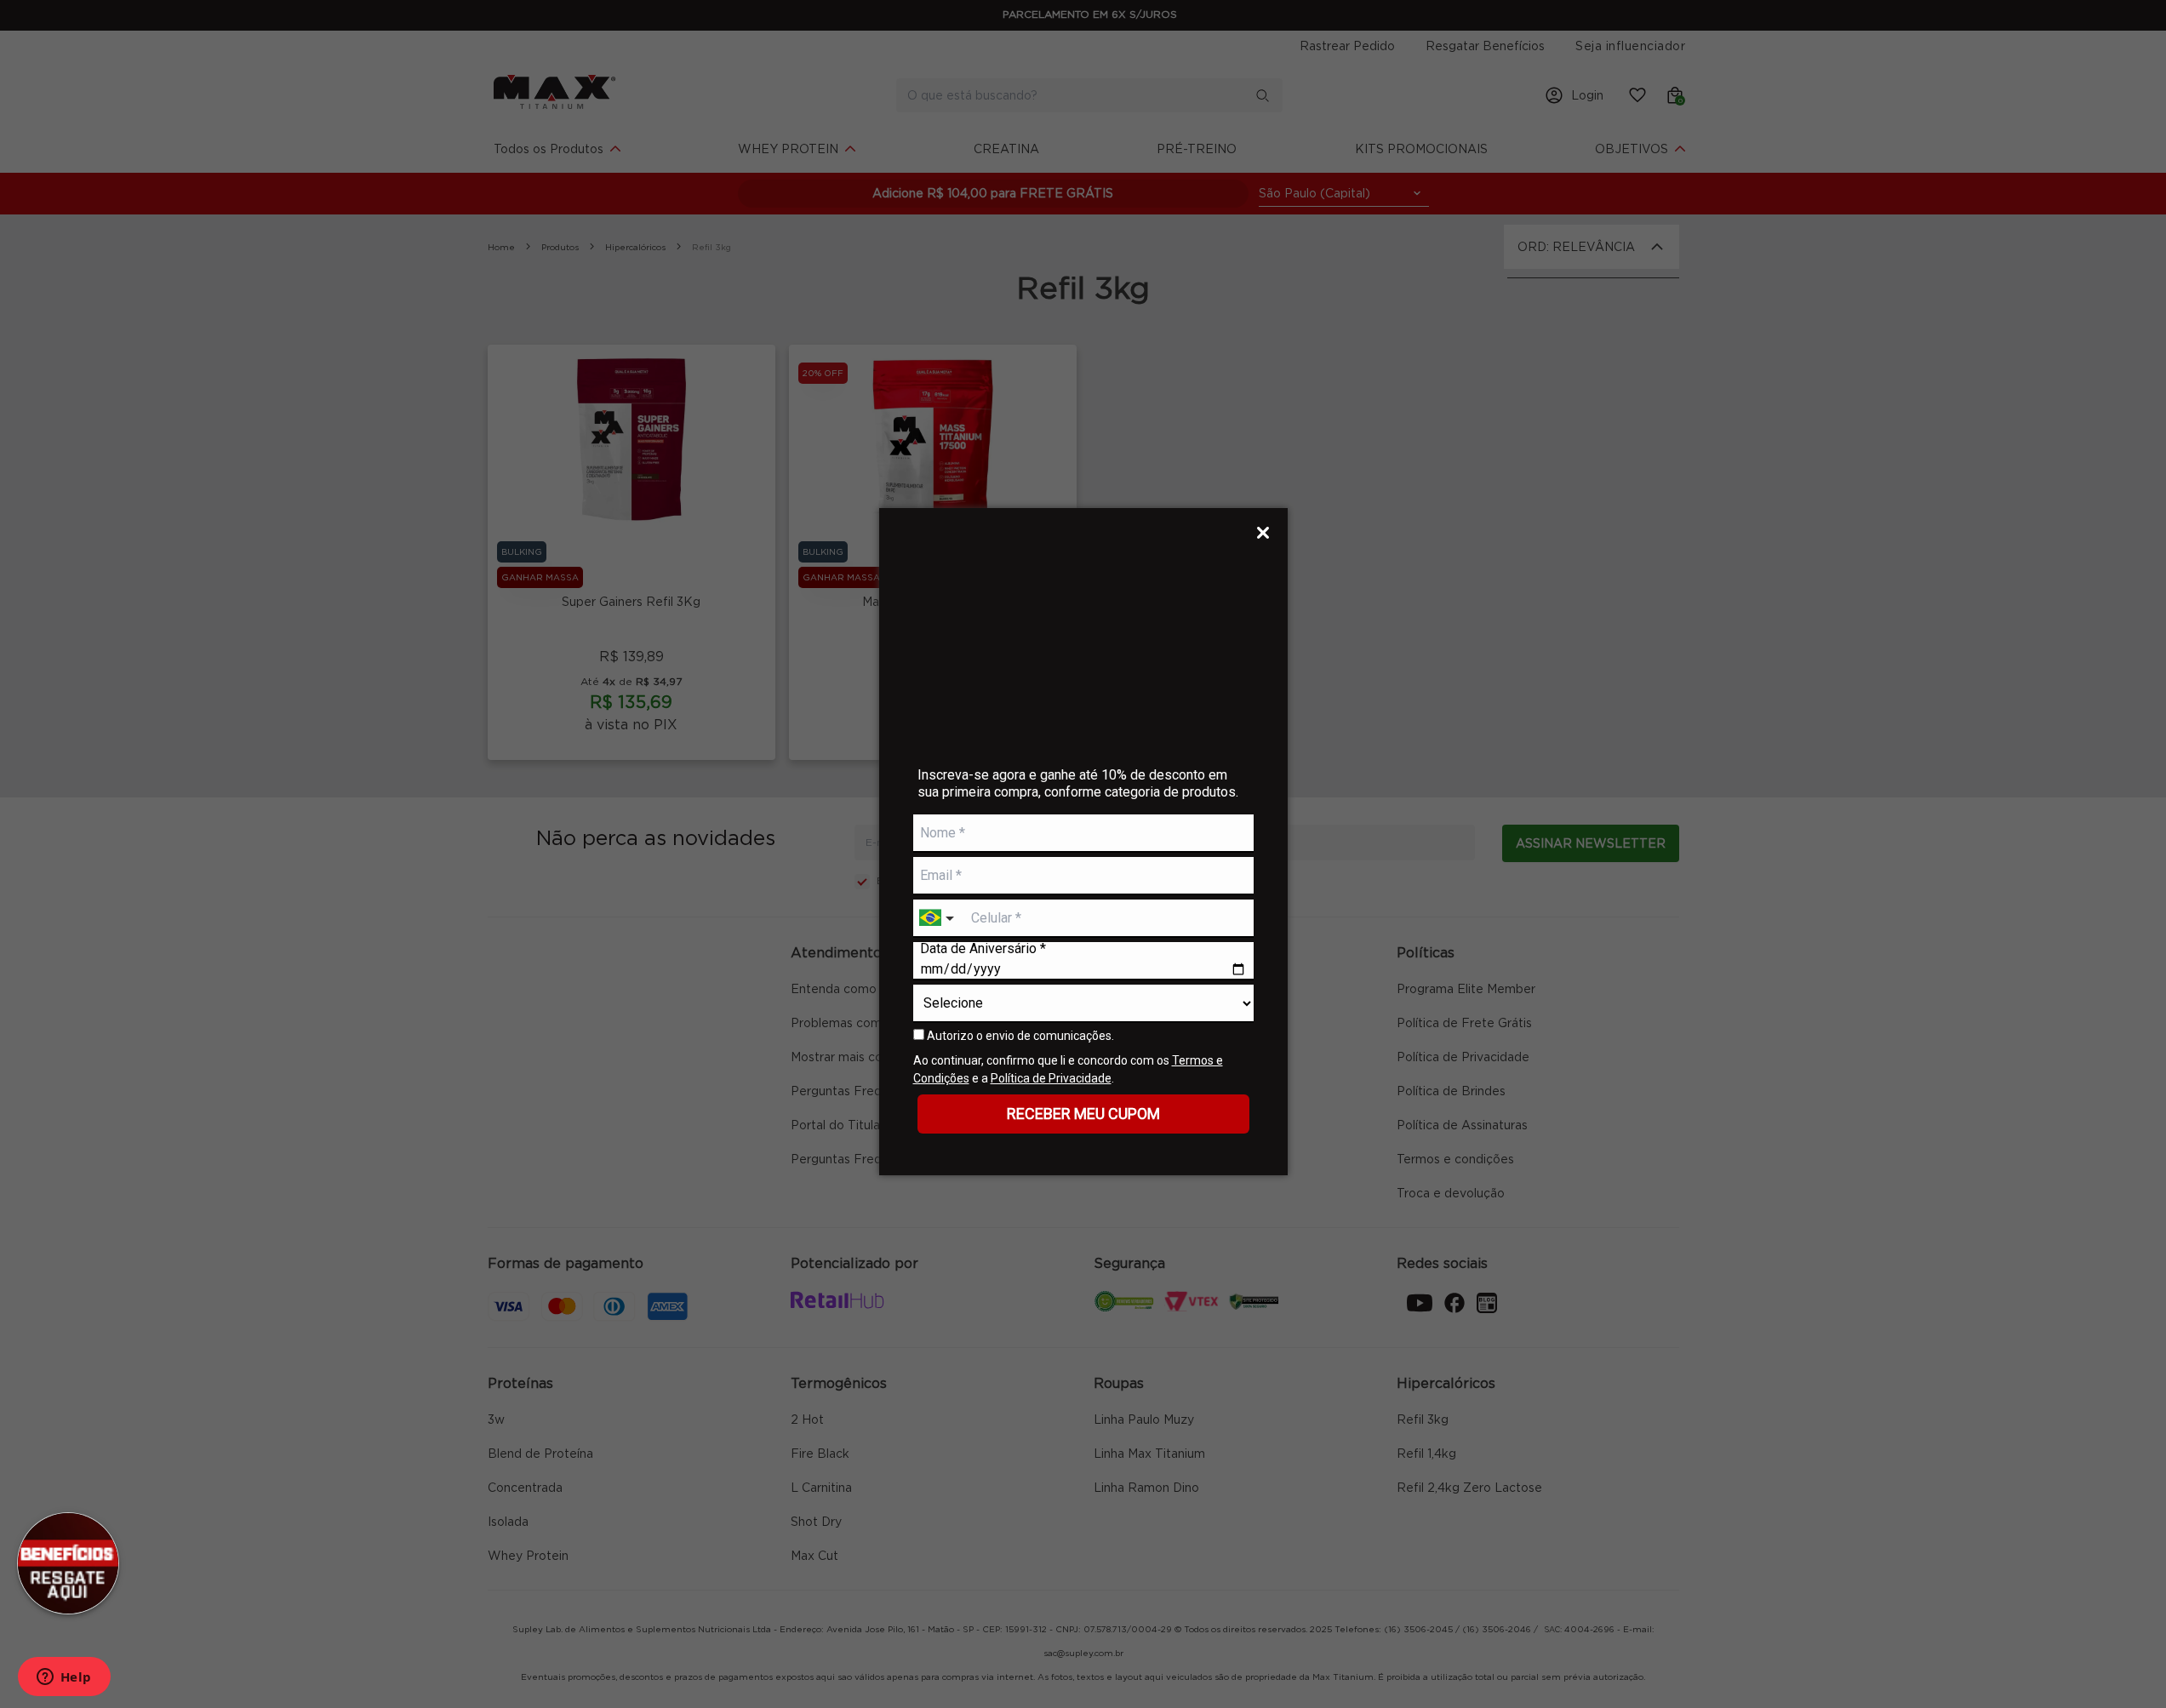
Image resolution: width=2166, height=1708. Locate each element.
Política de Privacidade (1051, 1078)
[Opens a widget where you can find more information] (64, 1678)
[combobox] (939, 919)
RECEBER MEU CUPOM (1083, 1114)
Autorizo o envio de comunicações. (1019, 1036)
